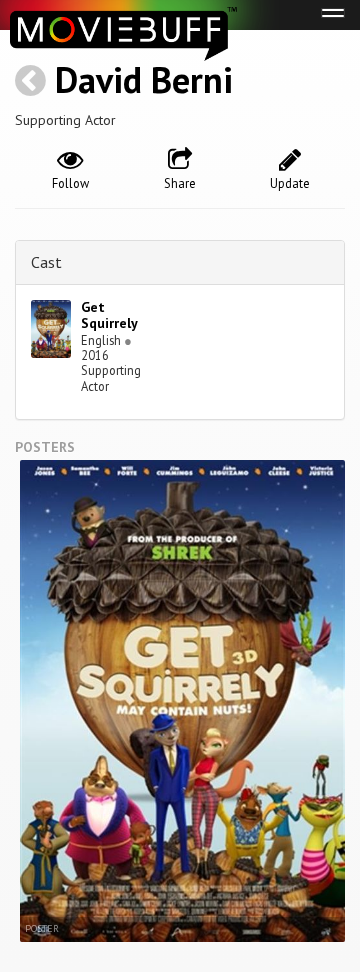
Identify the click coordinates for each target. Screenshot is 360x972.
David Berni (144, 79)
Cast (46, 262)
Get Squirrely (109, 315)
